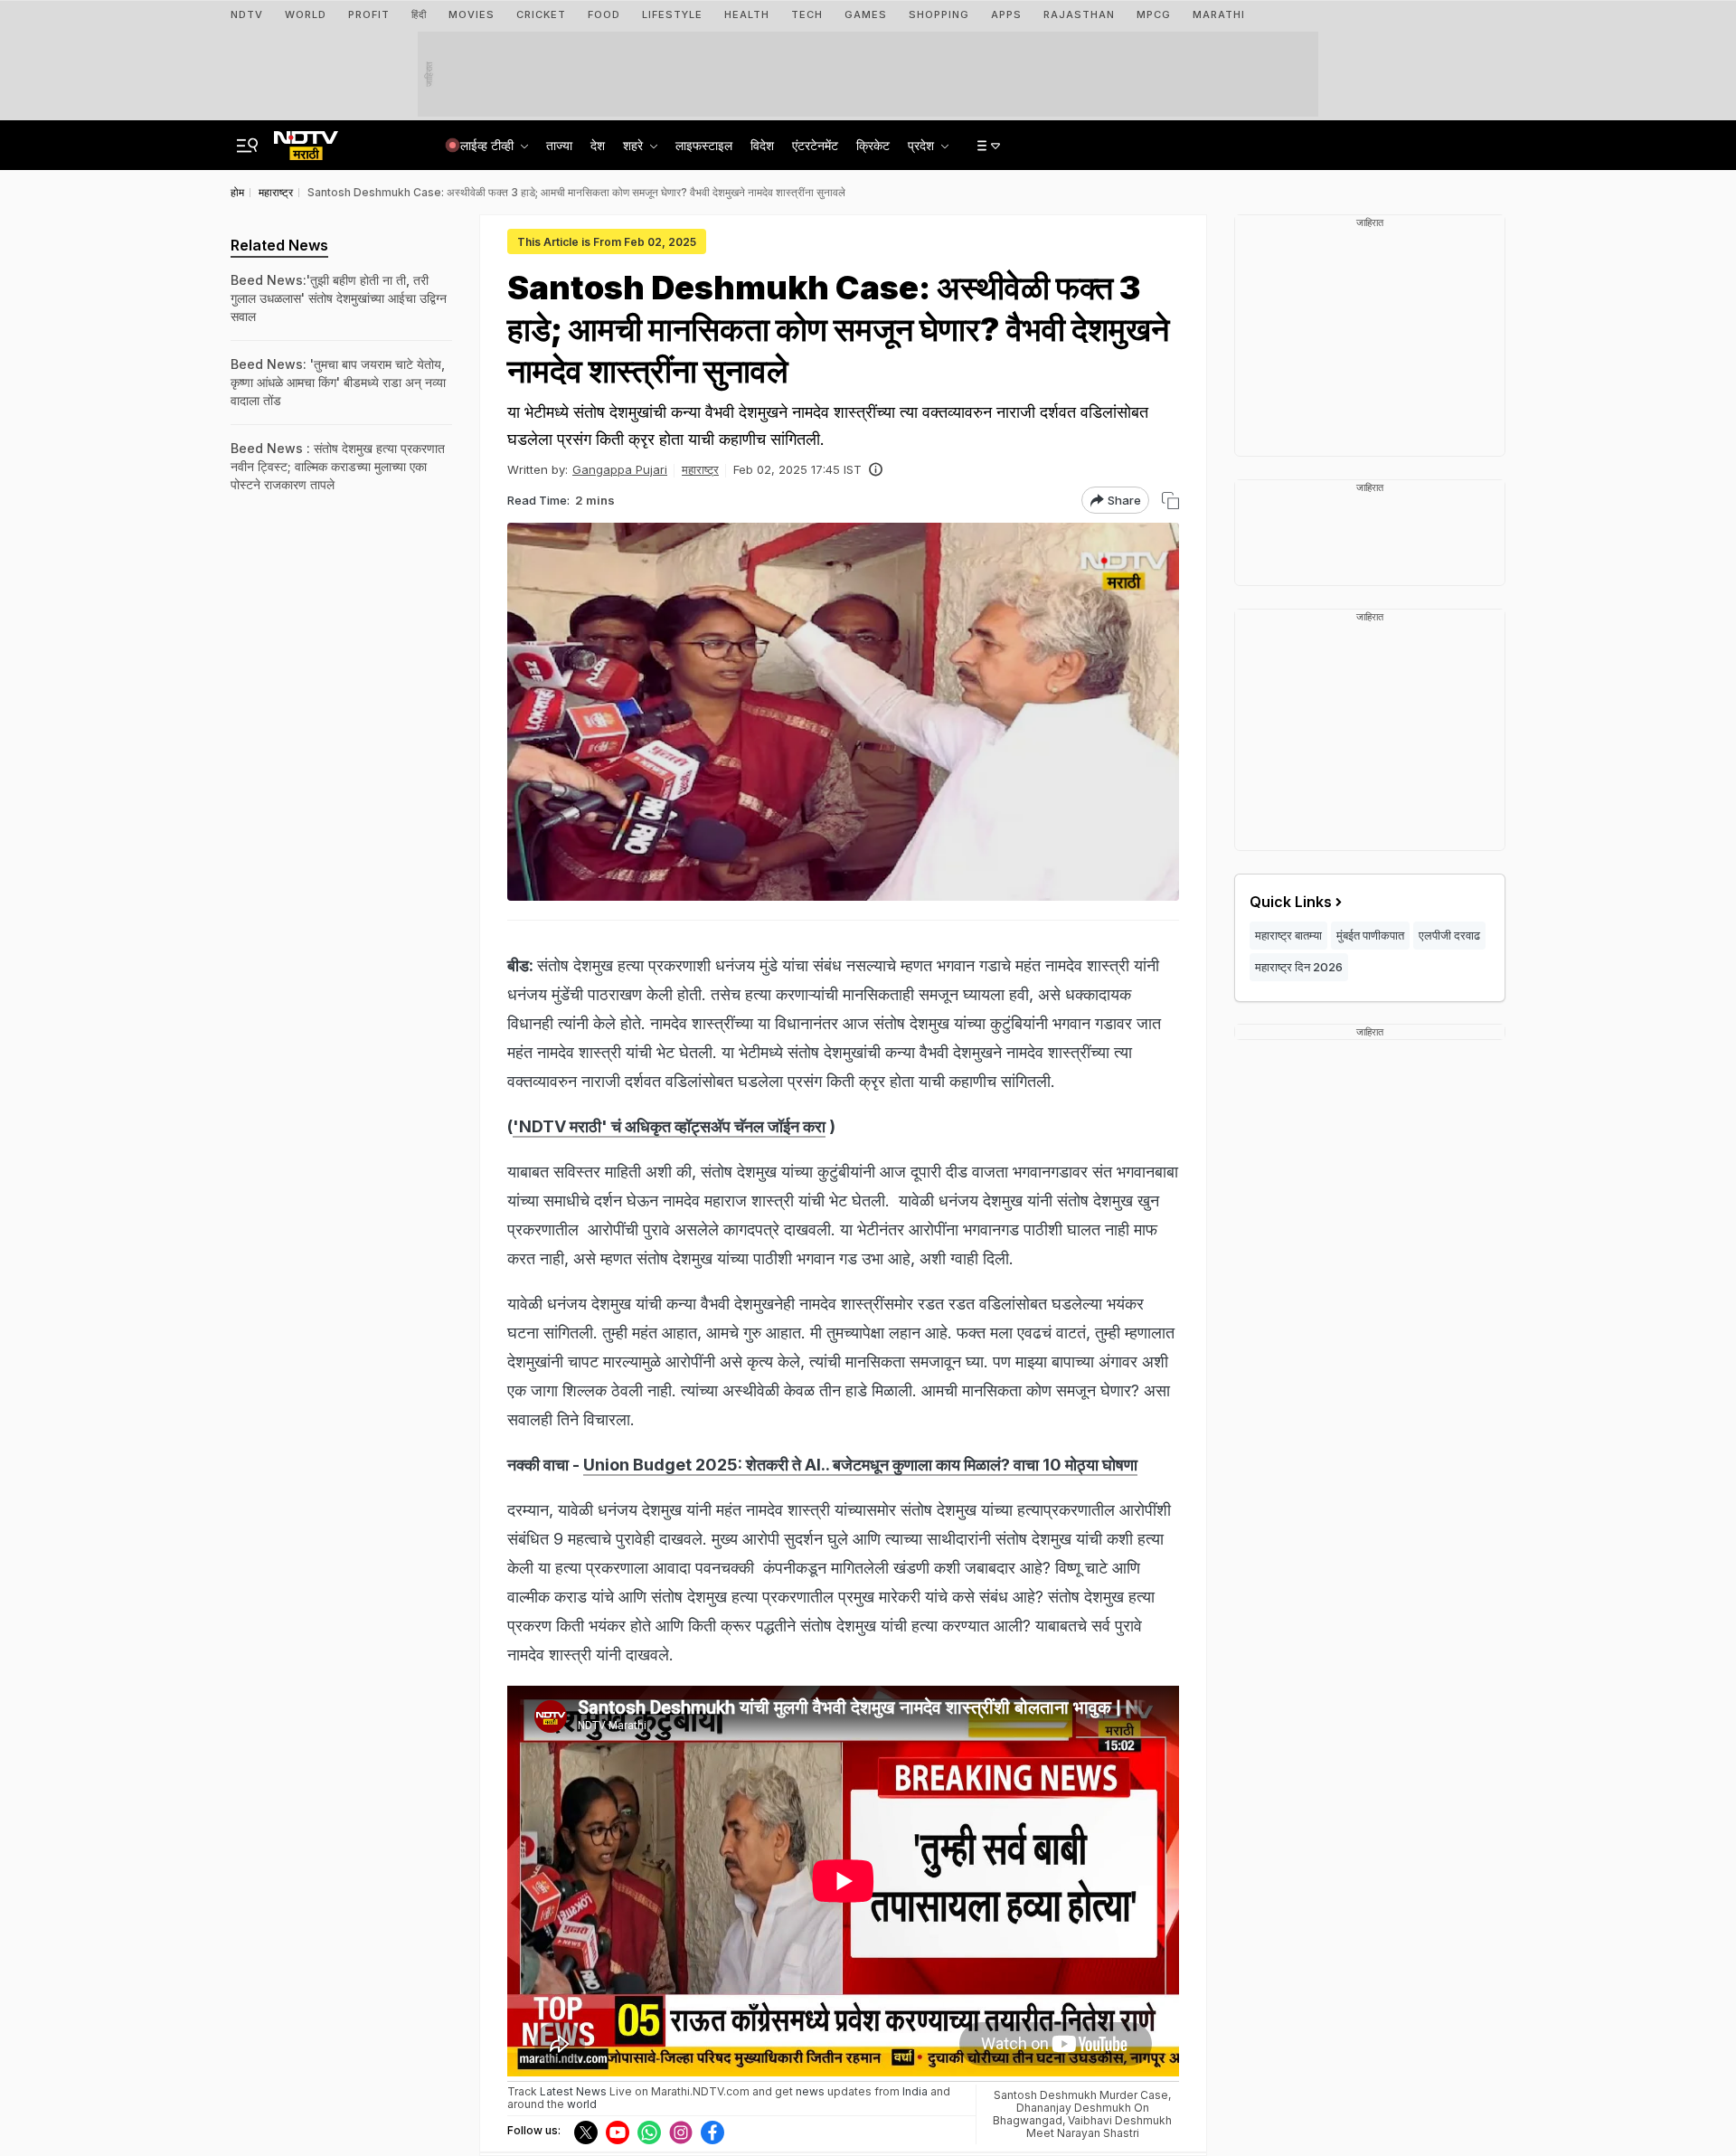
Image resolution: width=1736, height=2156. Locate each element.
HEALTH (747, 14)
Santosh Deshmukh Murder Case (1081, 2095)
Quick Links (1291, 902)
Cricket (541, 14)
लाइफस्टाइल (704, 145)
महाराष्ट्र (700, 469)
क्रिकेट (873, 145)
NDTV (247, 14)
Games (866, 14)
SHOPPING (939, 14)
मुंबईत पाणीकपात (1370, 935)
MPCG (1154, 14)
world (582, 2104)
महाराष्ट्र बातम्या (1288, 935)
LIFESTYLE (672, 14)
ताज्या (559, 145)
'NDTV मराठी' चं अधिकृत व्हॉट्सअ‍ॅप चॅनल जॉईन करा (669, 1126)
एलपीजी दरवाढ (1449, 935)
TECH (807, 14)
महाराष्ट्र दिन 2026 (1299, 967)
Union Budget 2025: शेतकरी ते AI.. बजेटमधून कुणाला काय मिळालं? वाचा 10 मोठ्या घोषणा (860, 1465)
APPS (1006, 14)
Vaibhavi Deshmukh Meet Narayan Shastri (1099, 2127)
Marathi (1219, 14)
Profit (369, 14)
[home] (306, 140)
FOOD (604, 14)
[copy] (1170, 501)
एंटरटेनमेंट (815, 145)
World (306, 14)
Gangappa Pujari (620, 469)
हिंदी (419, 14)
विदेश (762, 145)
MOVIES (472, 14)
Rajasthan (1079, 14)
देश (598, 145)
